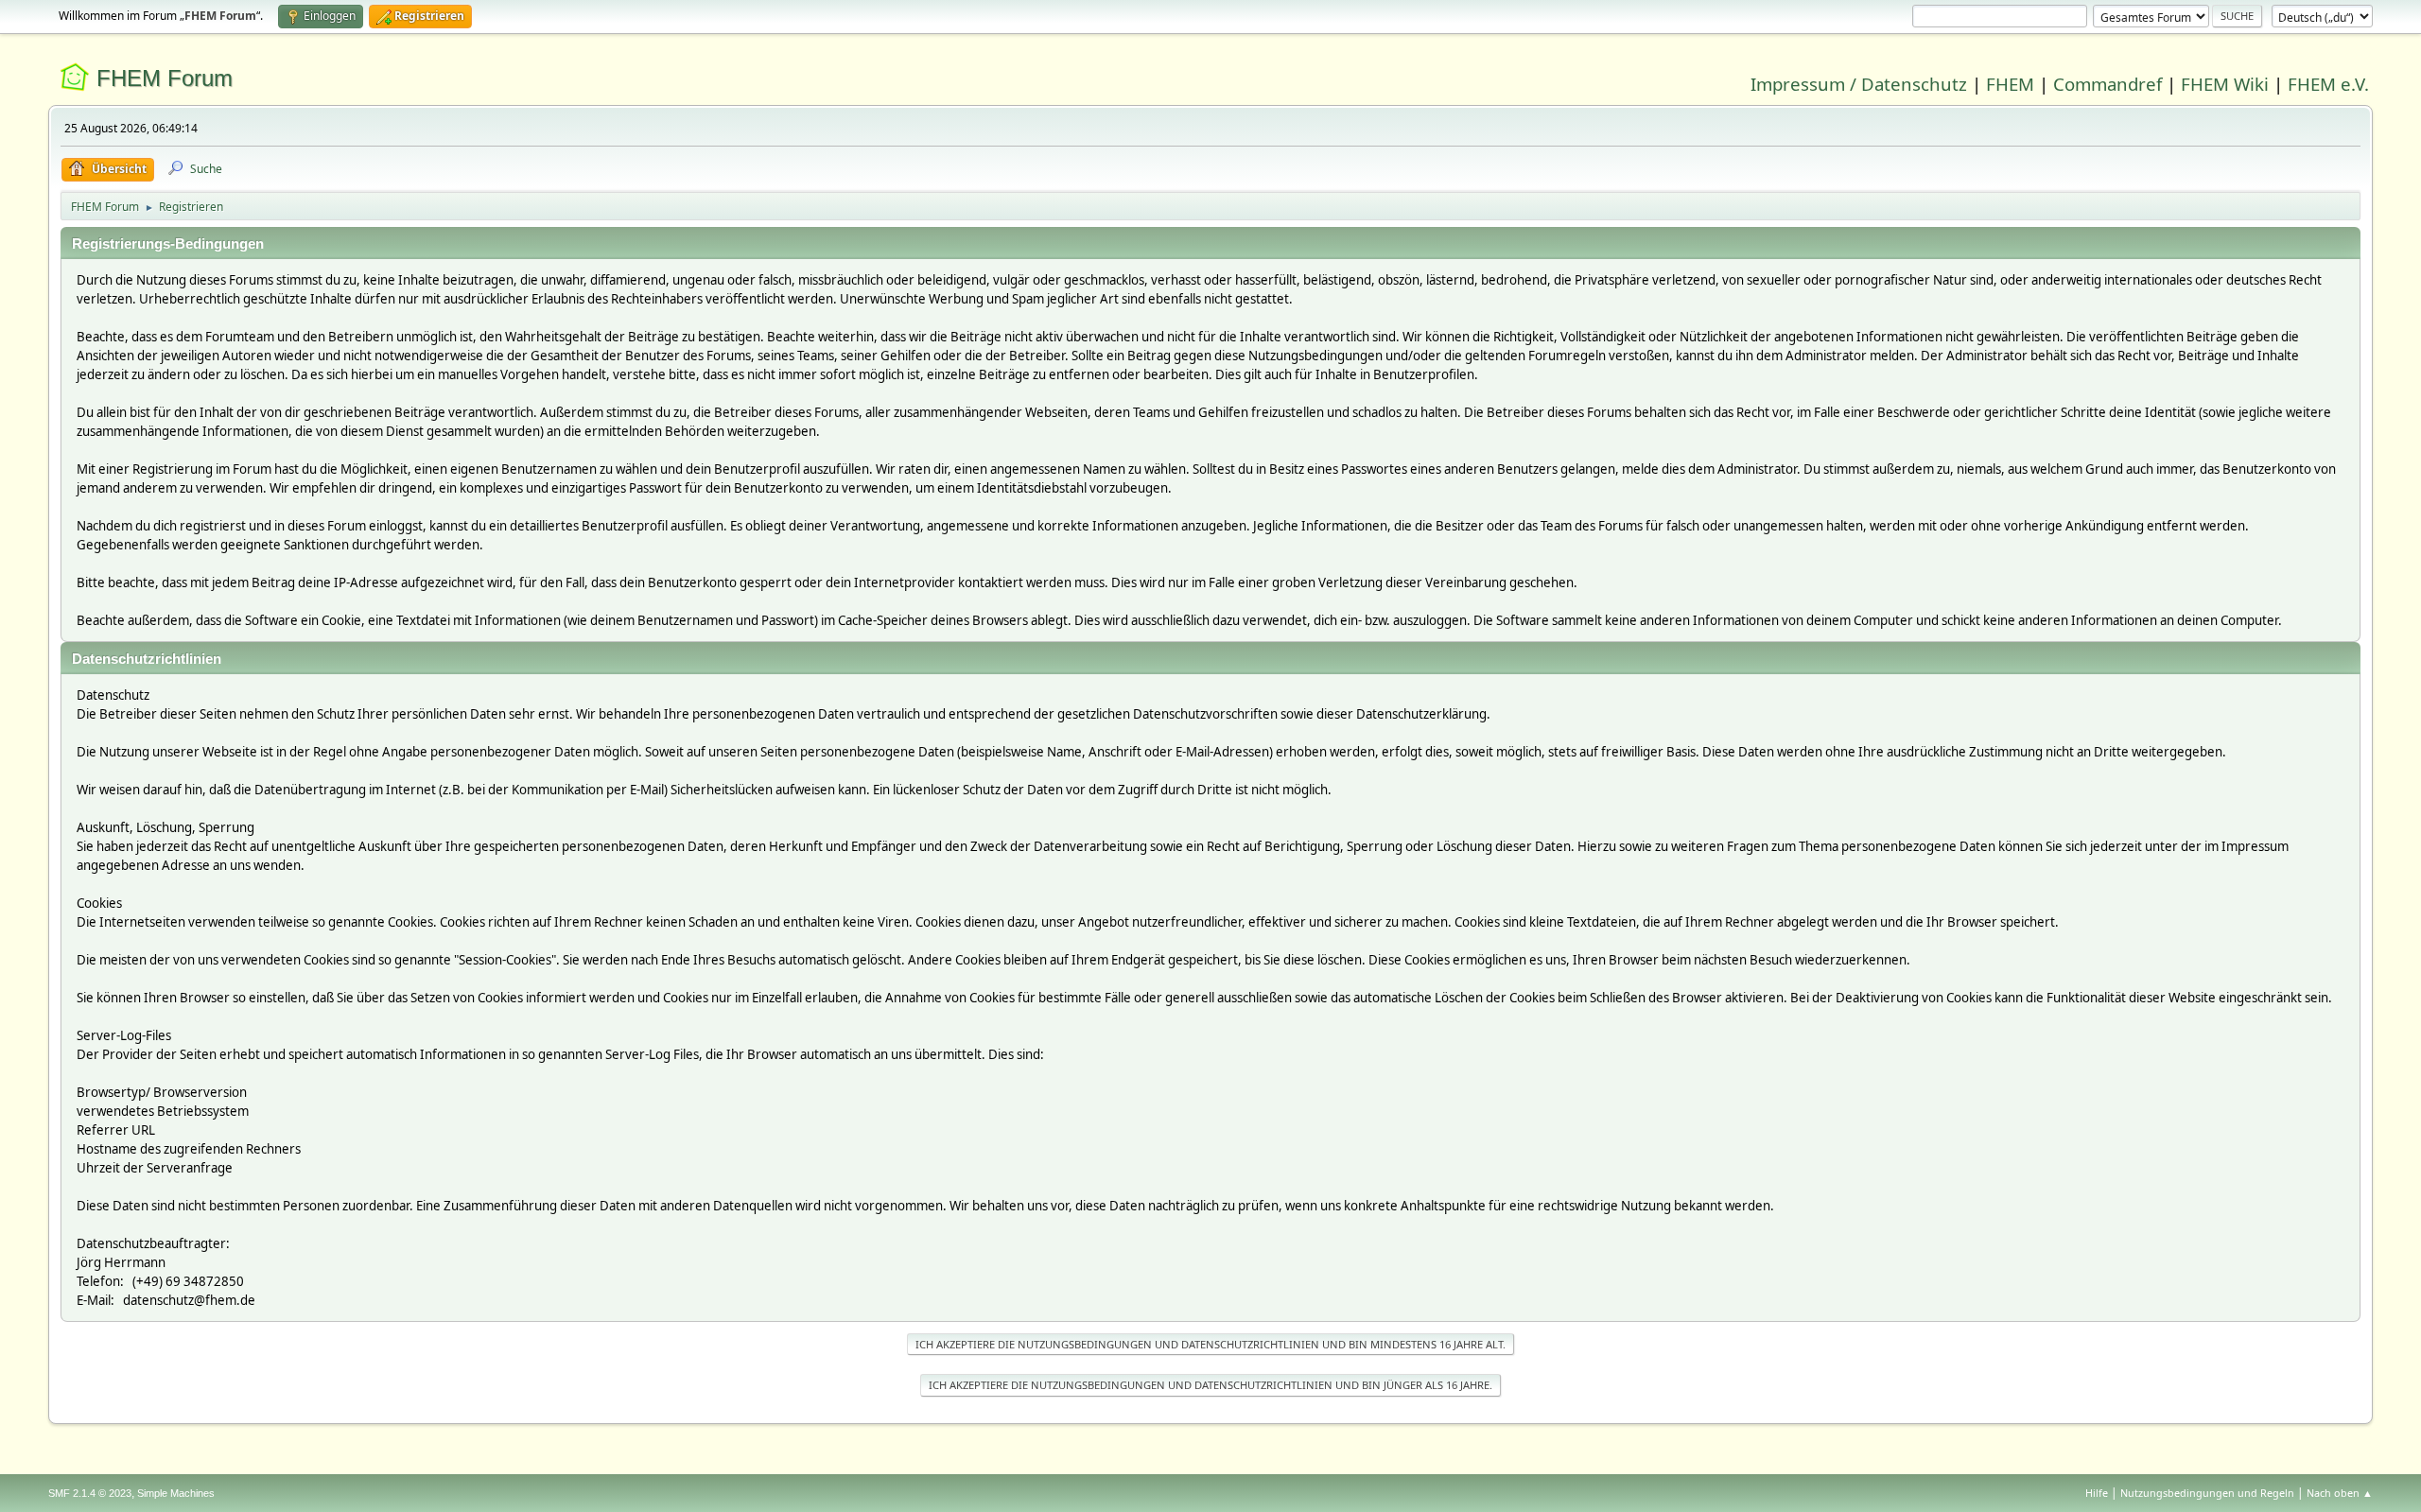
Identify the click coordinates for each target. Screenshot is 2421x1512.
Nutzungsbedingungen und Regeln (2207, 1493)
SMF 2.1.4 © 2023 (90, 1493)
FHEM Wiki (2225, 84)
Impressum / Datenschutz (1859, 84)
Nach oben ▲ (2340, 1493)
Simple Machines (176, 1493)
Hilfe (2097, 1493)
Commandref (2107, 84)
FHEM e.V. (2328, 84)
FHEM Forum (165, 78)
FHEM (2010, 84)
